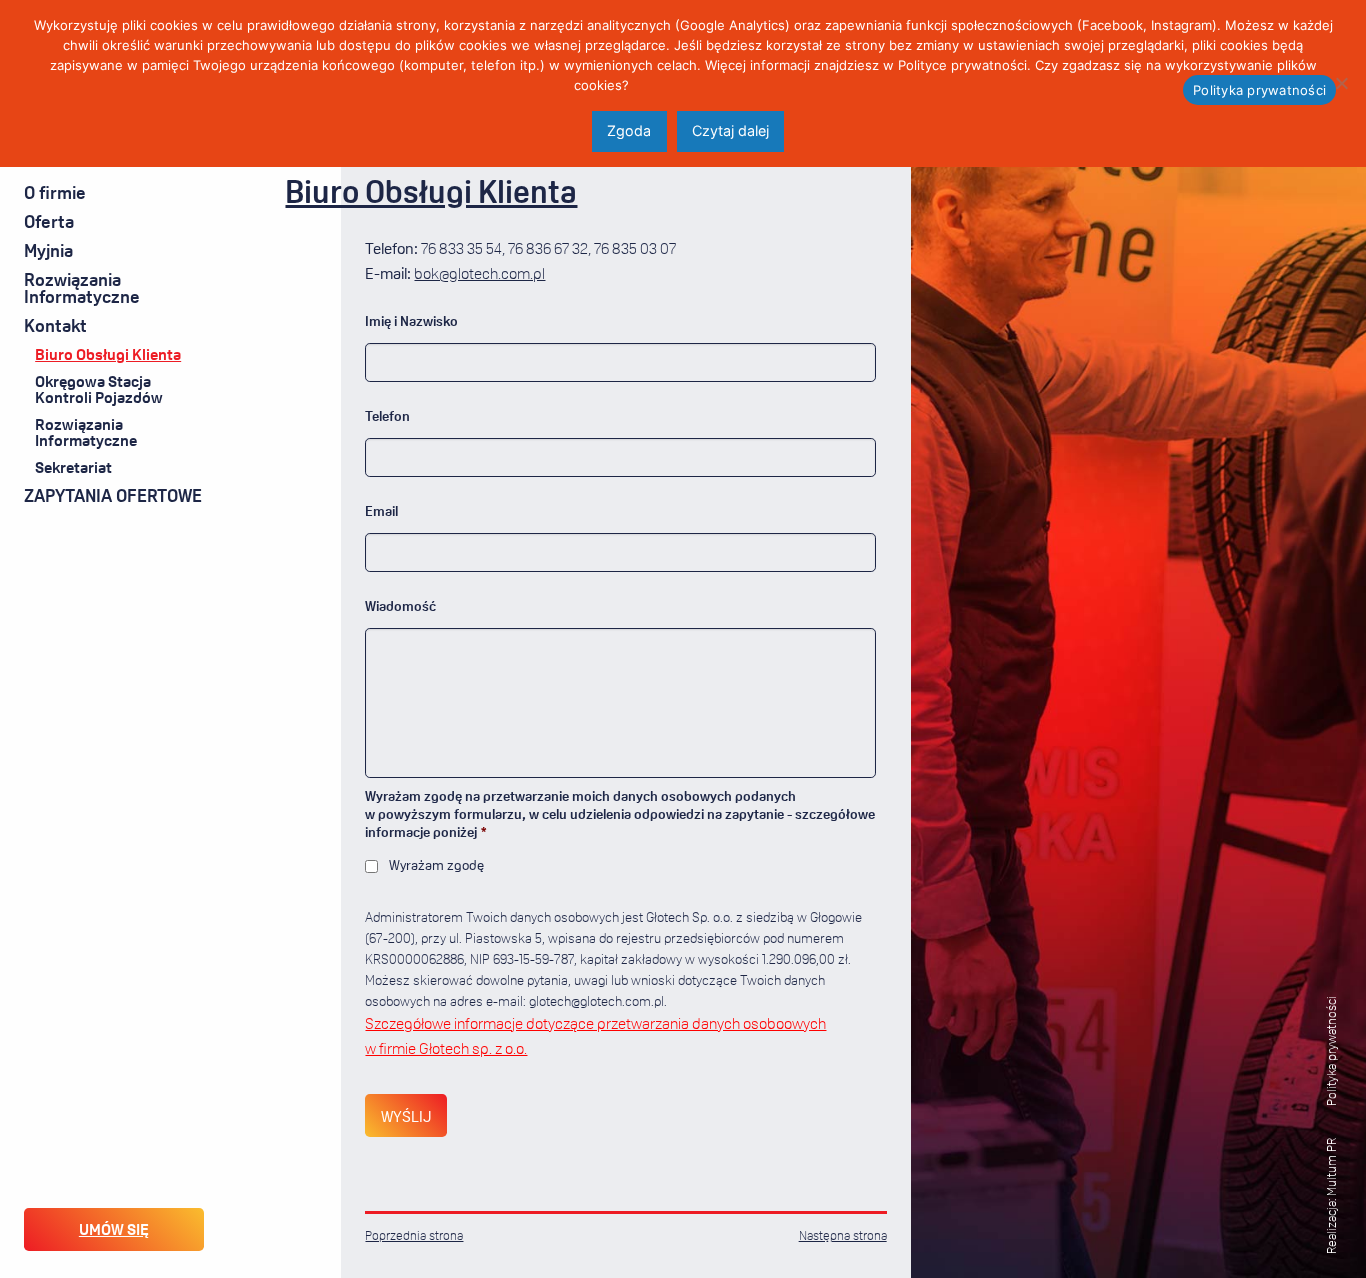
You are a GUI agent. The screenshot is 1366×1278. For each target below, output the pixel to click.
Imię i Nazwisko (411, 320)
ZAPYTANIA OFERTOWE (113, 495)
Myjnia (48, 250)
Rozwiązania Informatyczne (82, 288)
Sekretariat (73, 467)
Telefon (387, 415)
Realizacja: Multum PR (1331, 1196)
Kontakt (55, 325)
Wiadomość (400, 605)
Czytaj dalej (730, 130)
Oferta (49, 221)
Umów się (114, 1229)
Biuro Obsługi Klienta (108, 354)
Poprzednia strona (414, 1235)
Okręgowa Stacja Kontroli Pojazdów (99, 389)
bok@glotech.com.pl (479, 273)
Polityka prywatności (1331, 1051)
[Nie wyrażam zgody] (1341, 83)
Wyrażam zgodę (436, 864)
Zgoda (629, 130)
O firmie (55, 192)
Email (381, 510)
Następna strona (843, 1235)
